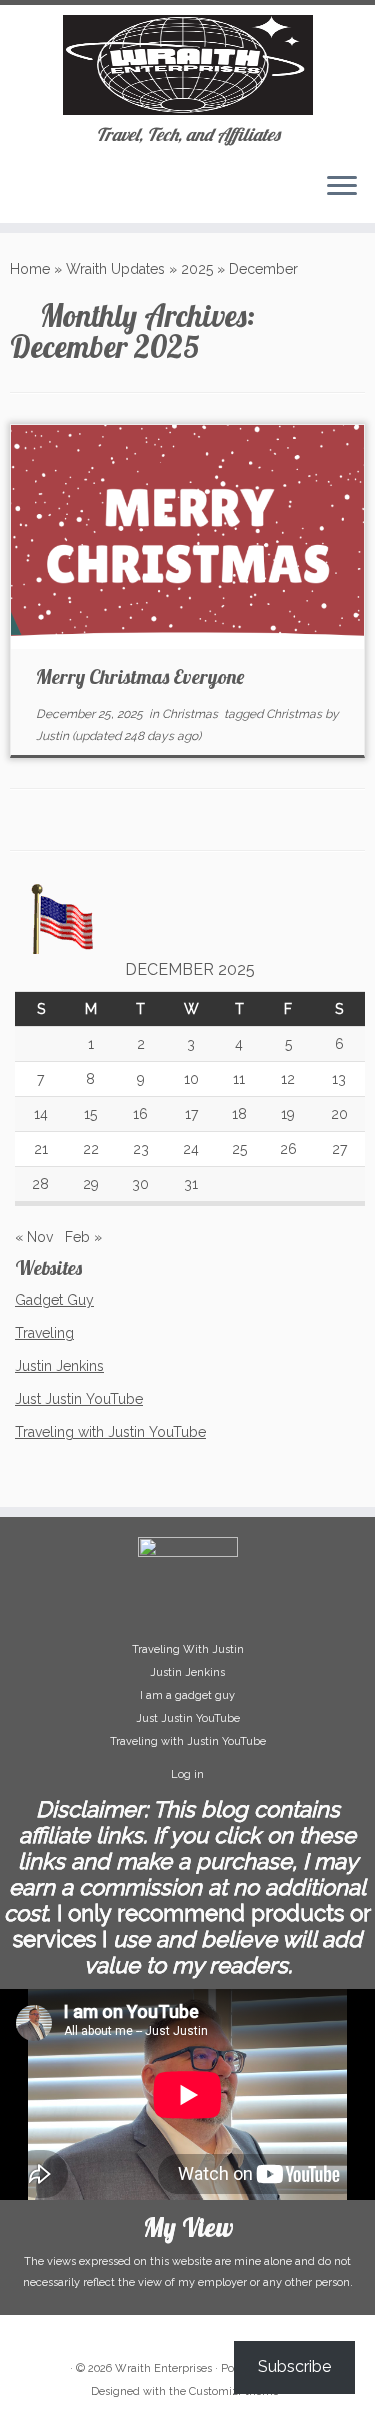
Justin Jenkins (59, 1366)
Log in (187, 1774)
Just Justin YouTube (79, 1399)
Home (30, 269)
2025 (197, 269)
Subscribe (294, 2366)
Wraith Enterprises (163, 2368)
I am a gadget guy (187, 1695)
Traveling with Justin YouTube (110, 1432)
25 (239, 1149)
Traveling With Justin (188, 1649)
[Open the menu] (342, 187)
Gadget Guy (54, 1300)
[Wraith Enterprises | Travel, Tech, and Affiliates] (187, 65)
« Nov (34, 1237)
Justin (52, 736)
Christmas (191, 714)
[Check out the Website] (38, 193)
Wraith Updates (115, 269)
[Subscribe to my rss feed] (21, 193)
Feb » (83, 1237)
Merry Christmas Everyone (140, 676)
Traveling (44, 1333)
